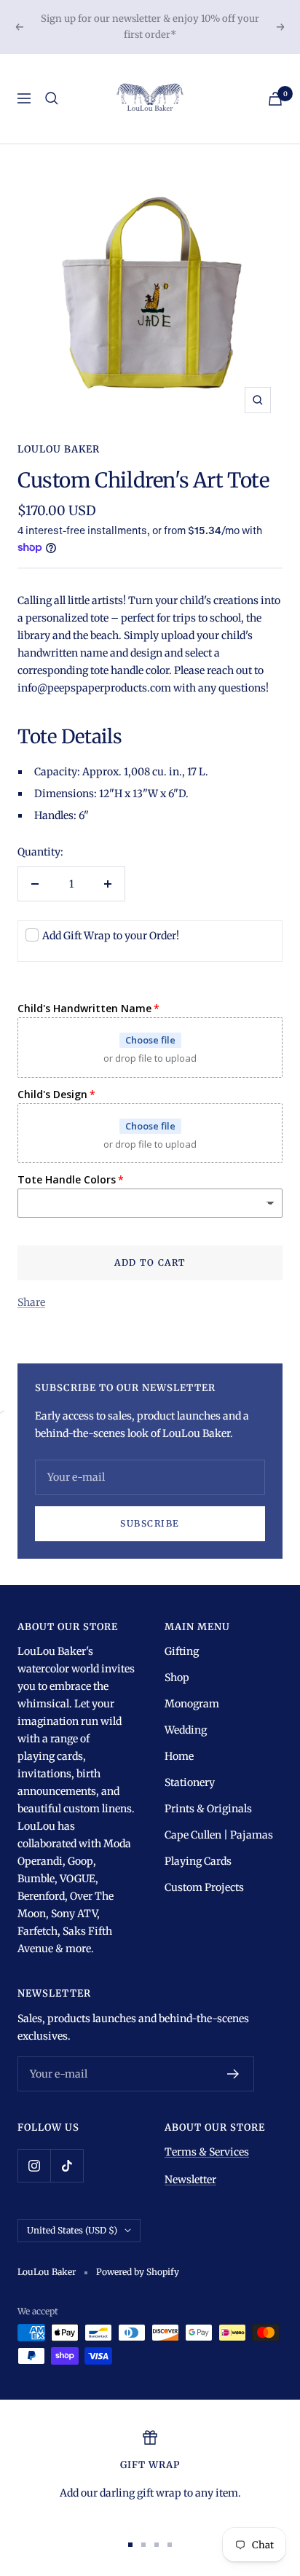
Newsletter (190, 2180)
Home (179, 1756)
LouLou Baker (59, 449)
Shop (177, 1677)
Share (31, 1302)
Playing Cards (198, 1861)
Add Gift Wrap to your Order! (111, 936)
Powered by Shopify (138, 2272)
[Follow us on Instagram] (34, 2165)
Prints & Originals (208, 1809)
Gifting (182, 1651)
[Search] (52, 98)
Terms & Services (207, 2152)
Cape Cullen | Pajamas (219, 1835)
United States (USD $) (72, 2230)
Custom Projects (204, 1887)
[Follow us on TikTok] (67, 2165)
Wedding (186, 1730)
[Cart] (275, 99)
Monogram (192, 1704)
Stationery (190, 1782)
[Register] (233, 2074)
